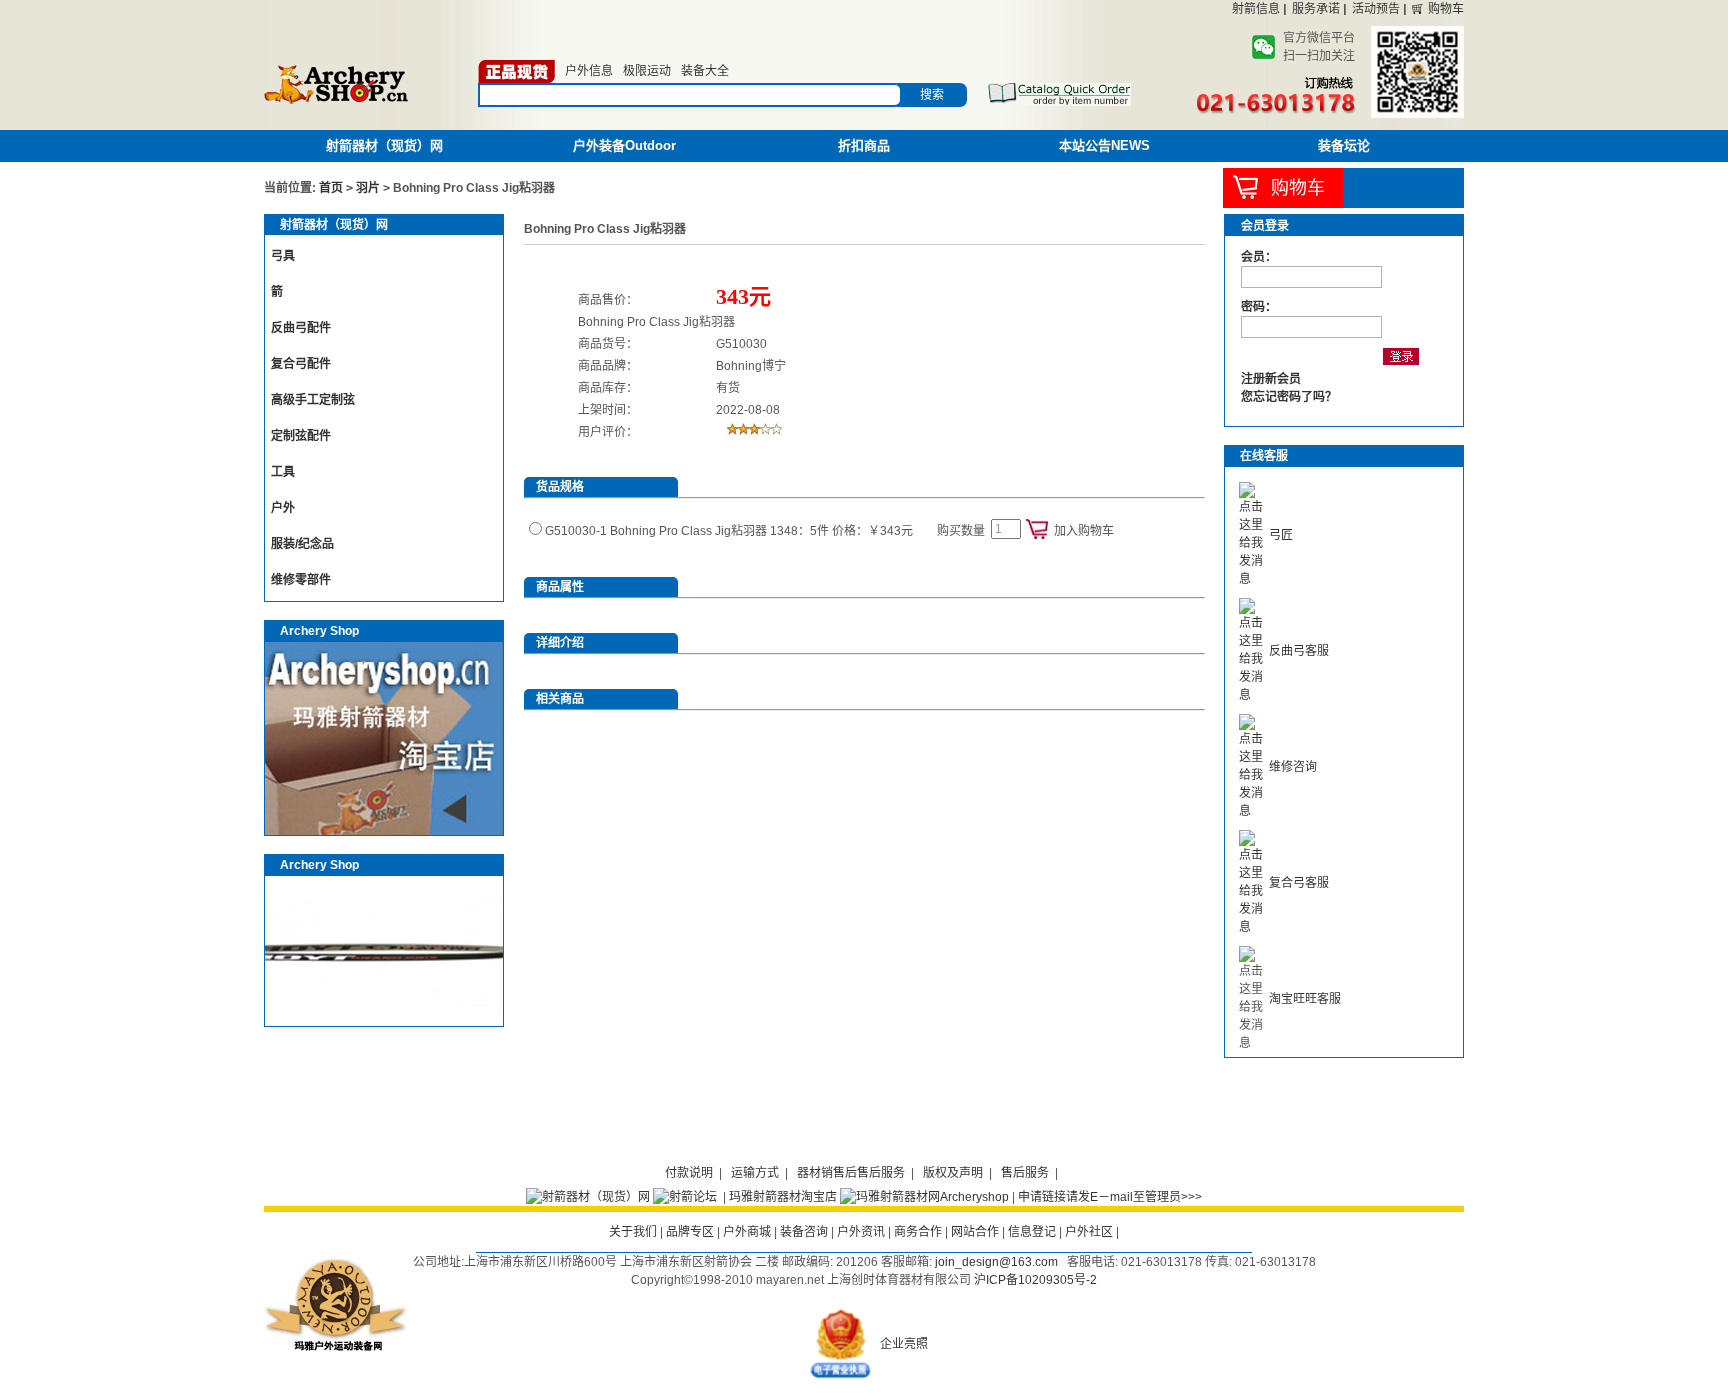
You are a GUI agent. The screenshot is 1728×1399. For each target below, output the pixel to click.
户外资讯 (861, 1232)
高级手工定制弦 (313, 400)
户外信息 (589, 71)
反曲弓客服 (1299, 651)
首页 (331, 188)
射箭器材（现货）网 (384, 145)
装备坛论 (1344, 145)
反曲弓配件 (301, 328)
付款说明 (689, 1173)
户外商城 (747, 1232)
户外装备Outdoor (624, 145)
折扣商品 (864, 145)
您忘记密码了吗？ (1289, 397)
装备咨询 (804, 1232)
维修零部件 (301, 580)
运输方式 (755, 1173)
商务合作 (918, 1232)
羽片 (368, 188)
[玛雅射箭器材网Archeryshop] (924, 1197)
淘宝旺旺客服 (1305, 999)
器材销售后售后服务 (851, 1173)
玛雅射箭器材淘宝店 (783, 1197)
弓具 (283, 256)
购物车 (1446, 9)
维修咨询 (1293, 767)
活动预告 (1376, 9)
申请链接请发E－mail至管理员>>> (1110, 1197)
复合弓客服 (1299, 883)
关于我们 (633, 1232)
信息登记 (1032, 1232)
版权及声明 (953, 1173)
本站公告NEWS (1104, 145)
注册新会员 (1271, 379)
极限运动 (647, 71)
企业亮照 (904, 1344)
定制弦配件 (301, 436)
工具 (283, 472)
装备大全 (705, 71)
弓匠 (1281, 535)
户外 (283, 508)
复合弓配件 (301, 364)
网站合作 (975, 1232)
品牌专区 (690, 1232)
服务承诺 (1316, 9)
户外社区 (1089, 1232)
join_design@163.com (996, 1262)
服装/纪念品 (302, 544)
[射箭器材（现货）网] (588, 1197)
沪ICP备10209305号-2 (1035, 1280)
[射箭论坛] (685, 1197)
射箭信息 (1256, 9)
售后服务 (1025, 1173)
